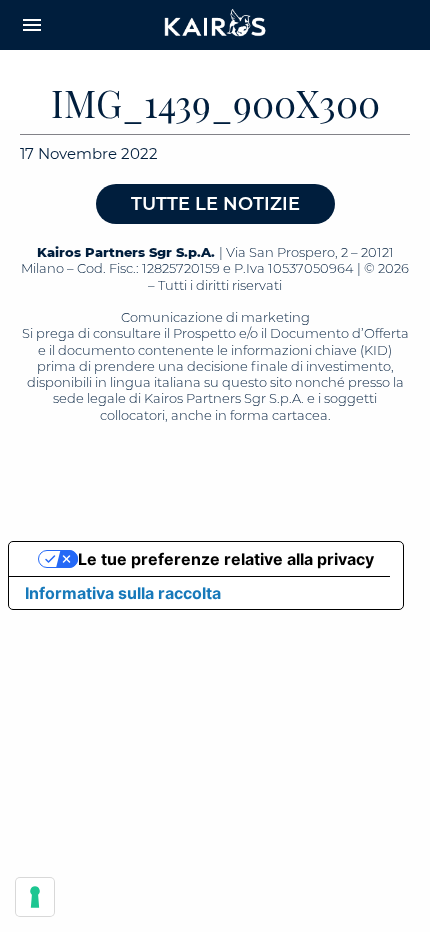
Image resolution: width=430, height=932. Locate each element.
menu (32, 25)
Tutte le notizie (215, 204)
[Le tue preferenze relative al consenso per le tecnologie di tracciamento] (35, 897)
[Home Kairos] (215, 25)
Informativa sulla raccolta (123, 593)
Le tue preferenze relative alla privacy (226, 559)
